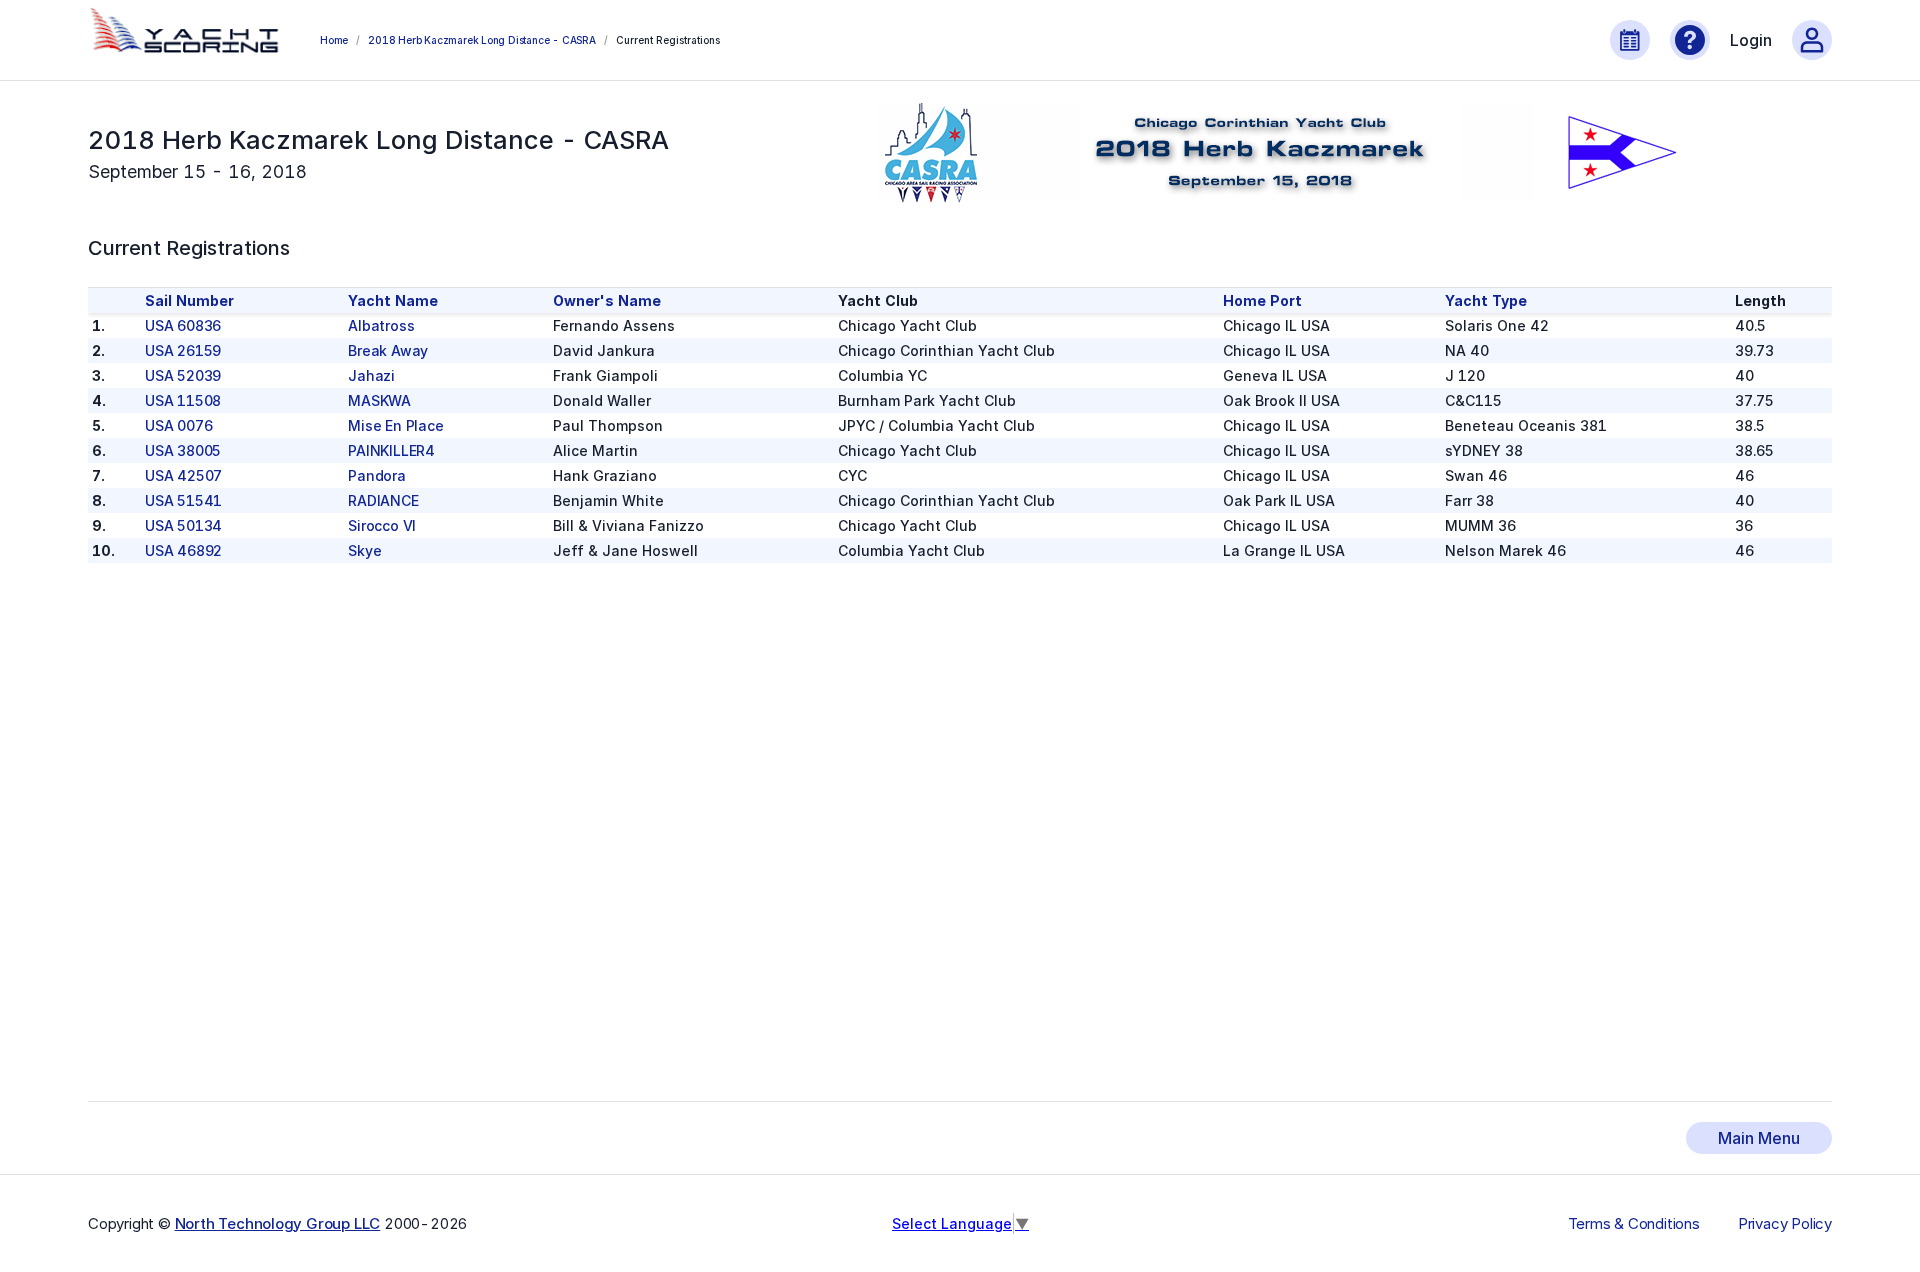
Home (334, 40)
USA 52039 (183, 375)
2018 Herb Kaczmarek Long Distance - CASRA (482, 40)
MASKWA (379, 400)
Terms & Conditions (1634, 1224)
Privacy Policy (1785, 1224)
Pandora (377, 475)
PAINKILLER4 (391, 450)
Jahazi (371, 375)
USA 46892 (183, 550)
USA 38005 (183, 450)
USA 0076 (178, 425)
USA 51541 (183, 500)
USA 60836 (183, 325)
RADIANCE (383, 500)
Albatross (381, 325)
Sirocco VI (382, 525)
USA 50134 (183, 525)
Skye (364, 550)
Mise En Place (395, 425)
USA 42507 (183, 475)
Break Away (388, 350)
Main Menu (1759, 1138)
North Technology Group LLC (278, 1223)
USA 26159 (183, 350)
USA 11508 (183, 400)
